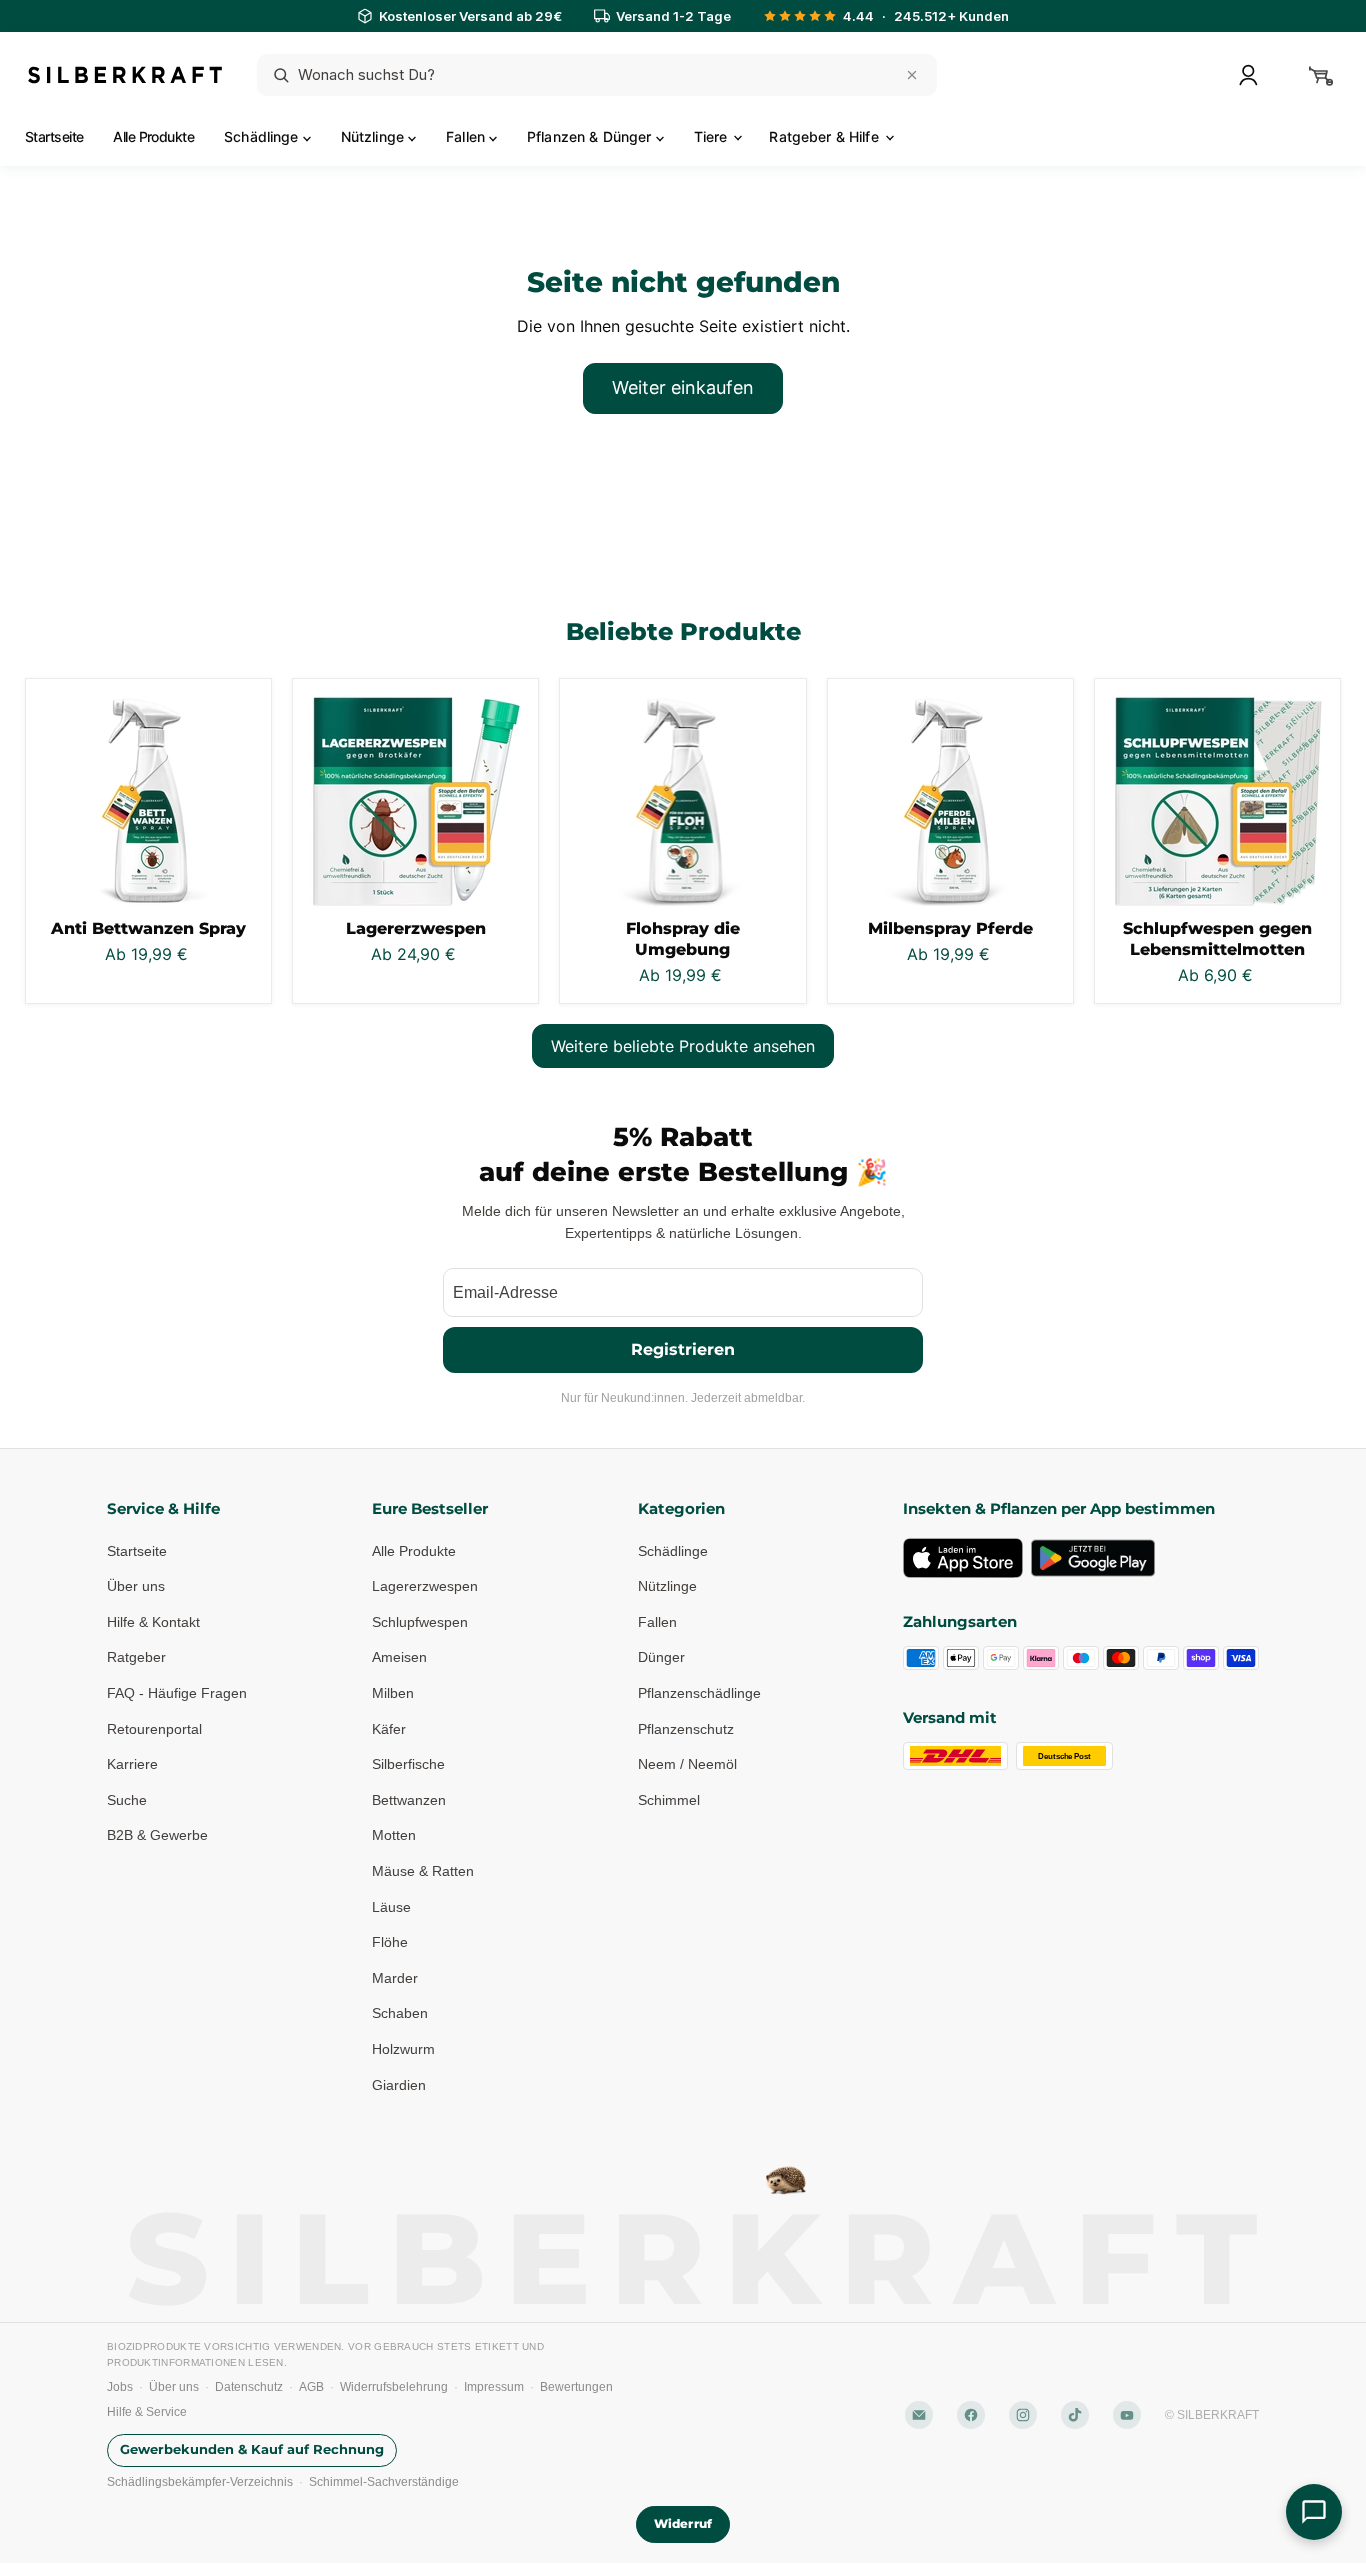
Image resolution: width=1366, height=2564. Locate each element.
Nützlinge (374, 136)
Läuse (391, 1907)
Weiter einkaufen (683, 387)
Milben (393, 1693)
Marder (395, 1978)
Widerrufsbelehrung (394, 2387)
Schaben (400, 2014)
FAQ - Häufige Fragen (177, 1693)
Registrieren (683, 1349)
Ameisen (399, 1658)
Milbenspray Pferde (950, 928)
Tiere (713, 136)
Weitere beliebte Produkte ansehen (683, 1046)
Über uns (136, 1586)
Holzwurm (403, 2049)
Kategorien (681, 1508)
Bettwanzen (409, 1800)
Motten (394, 1836)
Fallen (467, 136)
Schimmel (669, 1800)
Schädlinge (263, 136)
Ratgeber (136, 1658)
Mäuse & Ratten (423, 1871)
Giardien (399, 2085)
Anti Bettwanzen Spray (148, 928)
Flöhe (390, 1942)
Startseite (54, 136)
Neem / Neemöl (687, 1764)
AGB (311, 2387)
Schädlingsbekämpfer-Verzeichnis (200, 2482)
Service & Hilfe (163, 1508)
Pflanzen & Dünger (591, 136)
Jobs (120, 2387)
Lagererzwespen (416, 928)
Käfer (389, 1729)
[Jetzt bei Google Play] (1093, 1558)
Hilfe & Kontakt (153, 1622)
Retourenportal (154, 1729)
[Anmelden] (1248, 75)
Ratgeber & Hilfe (825, 136)
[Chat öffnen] (1314, 2512)
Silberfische (408, 1764)
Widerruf (683, 2524)
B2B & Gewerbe (157, 1836)
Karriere (132, 1764)
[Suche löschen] (912, 75)
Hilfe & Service (147, 2412)
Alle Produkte (153, 136)
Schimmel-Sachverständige (384, 2482)
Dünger (661, 1658)
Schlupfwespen (420, 1622)
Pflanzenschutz (686, 1729)
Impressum (494, 2387)
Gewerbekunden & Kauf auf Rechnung (252, 2450)
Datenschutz (249, 2387)
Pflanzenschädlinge (699, 1693)
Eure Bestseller (430, 1508)
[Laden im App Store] (963, 1558)
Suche (127, 1800)
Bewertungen (576, 2387)
